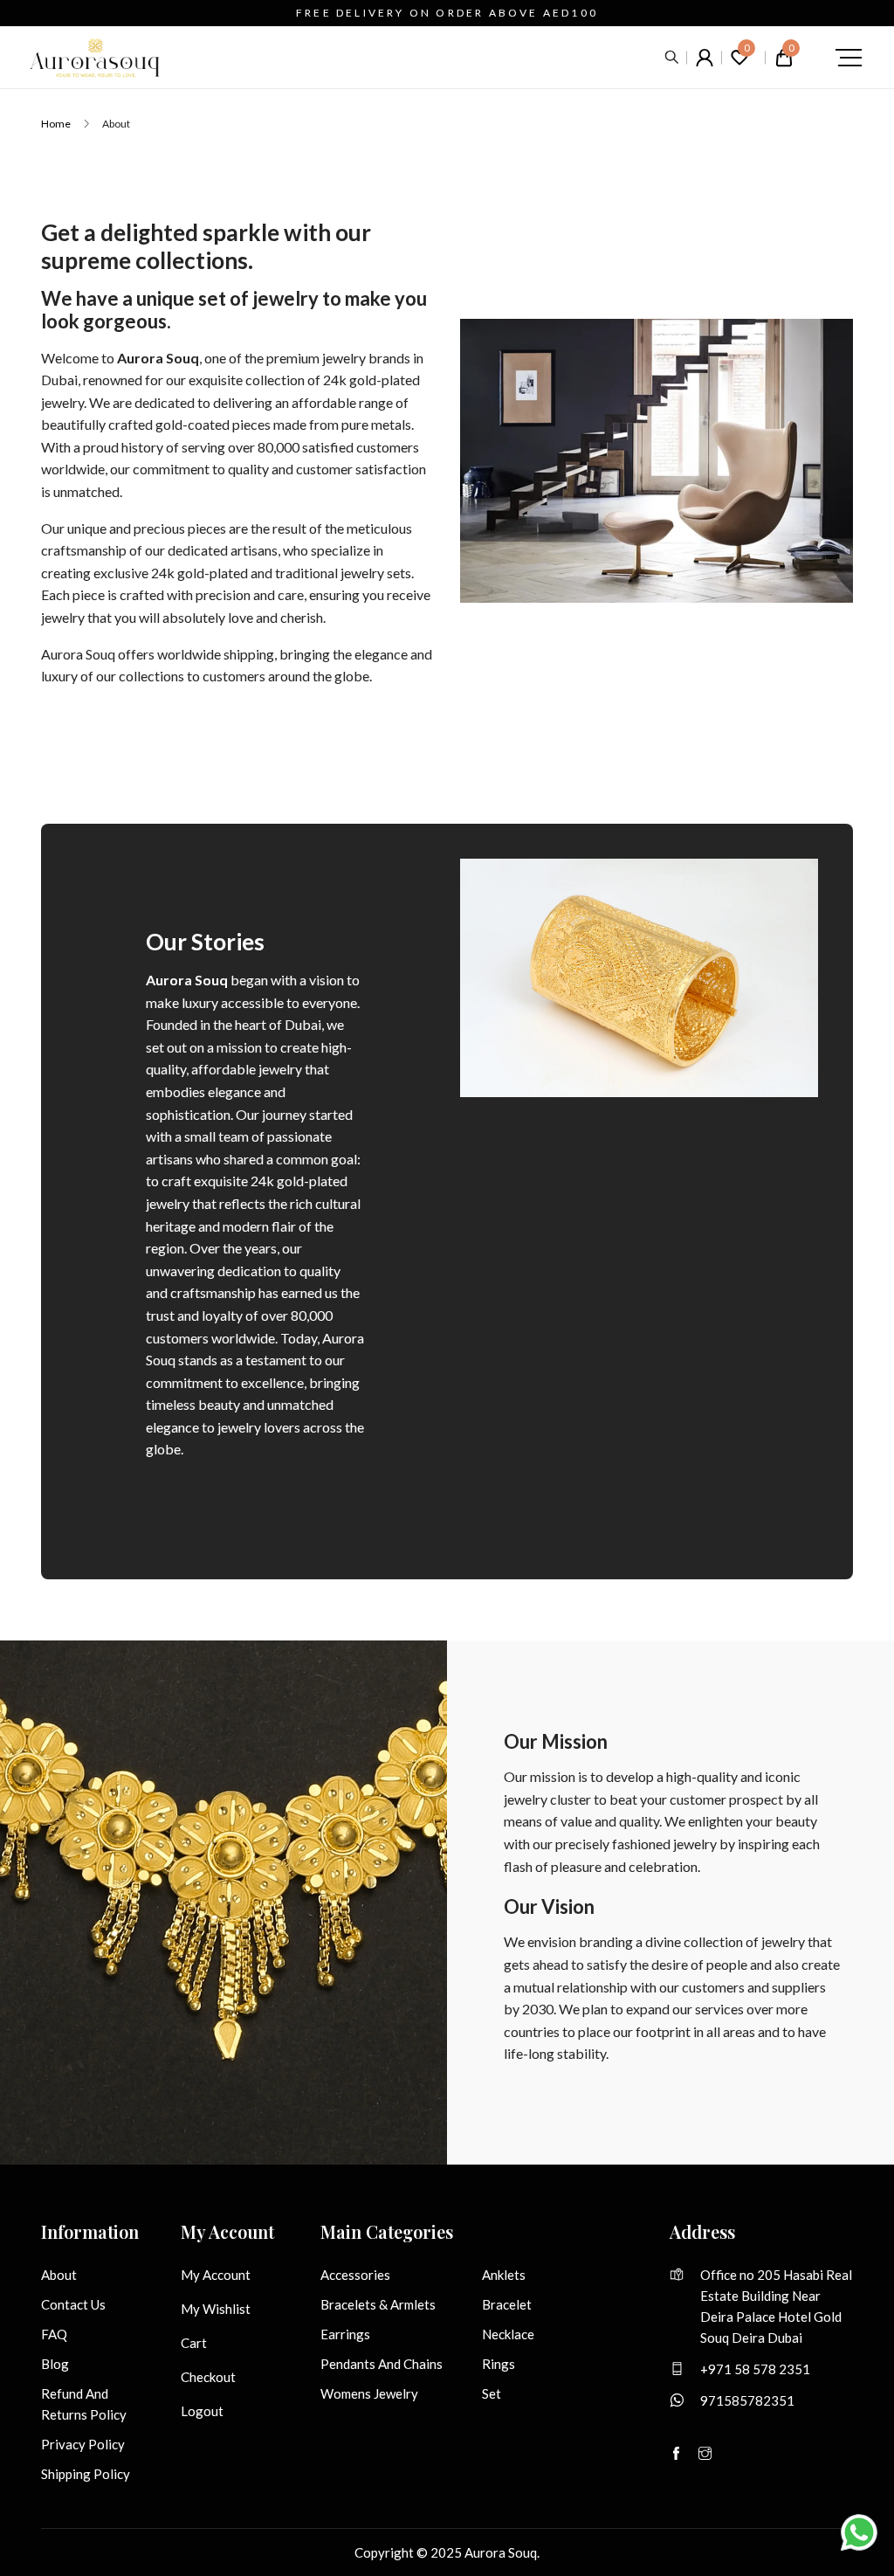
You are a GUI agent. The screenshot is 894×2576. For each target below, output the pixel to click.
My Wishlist (216, 2309)
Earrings (345, 2334)
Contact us (73, 2304)
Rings (499, 2364)
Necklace (508, 2334)
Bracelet (507, 2304)
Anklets (504, 2275)
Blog (55, 2364)
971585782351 (747, 2400)
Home (56, 124)
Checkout (208, 2377)
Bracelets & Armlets (378, 2304)
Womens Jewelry (369, 2393)
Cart (194, 2343)
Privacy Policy (83, 2444)
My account (216, 2275)
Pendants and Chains (382, 2364)
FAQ (54, 2334)
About (59, 2275)
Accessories (355, 2275)
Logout (202, 2411)
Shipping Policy (86, 2474)
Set (492, 2393)
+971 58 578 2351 (755, 2369)
